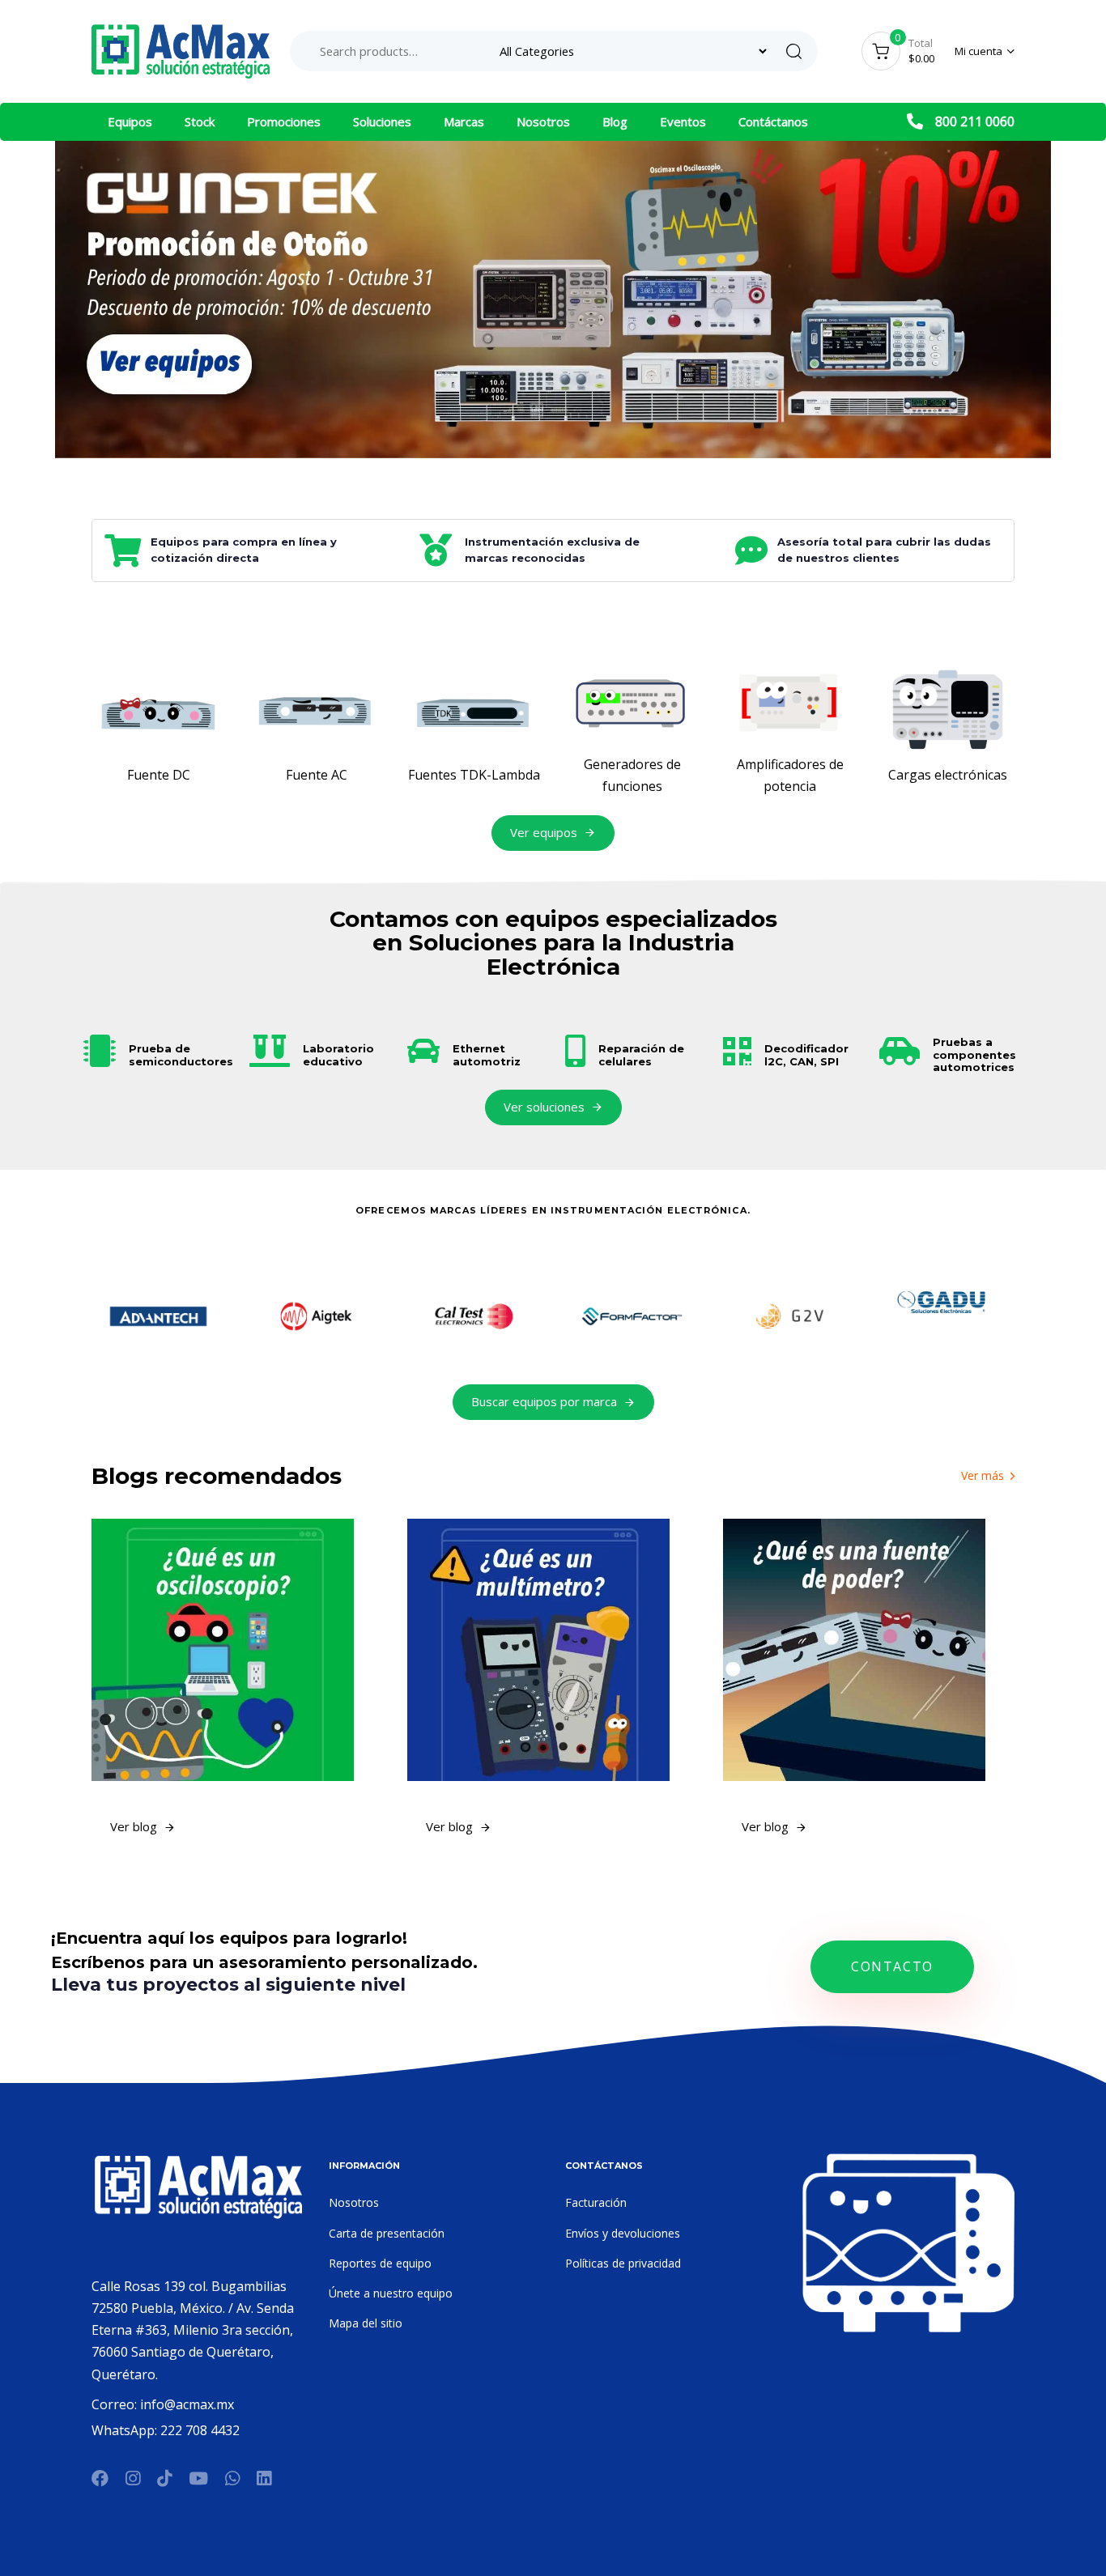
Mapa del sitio (366, 2323)
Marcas (464, 121)
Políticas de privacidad (623, 2263)
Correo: (116, 2404)
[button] (985, 51)
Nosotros (543, 121)
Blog (615, 121)
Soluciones (382, 121)
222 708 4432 (200, 2430)
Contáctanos (773, 121)
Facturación (596, 2202)
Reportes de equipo (380, 2263)
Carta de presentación (387, 2233)
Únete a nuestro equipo (391, 2293)
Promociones (284, 121)
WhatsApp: (126, 2430)
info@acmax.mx (187, 2404)
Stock (200, 121)
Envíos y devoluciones (623, 2233)
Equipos (130, 121)
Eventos (683, 121)
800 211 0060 (975, 121)
